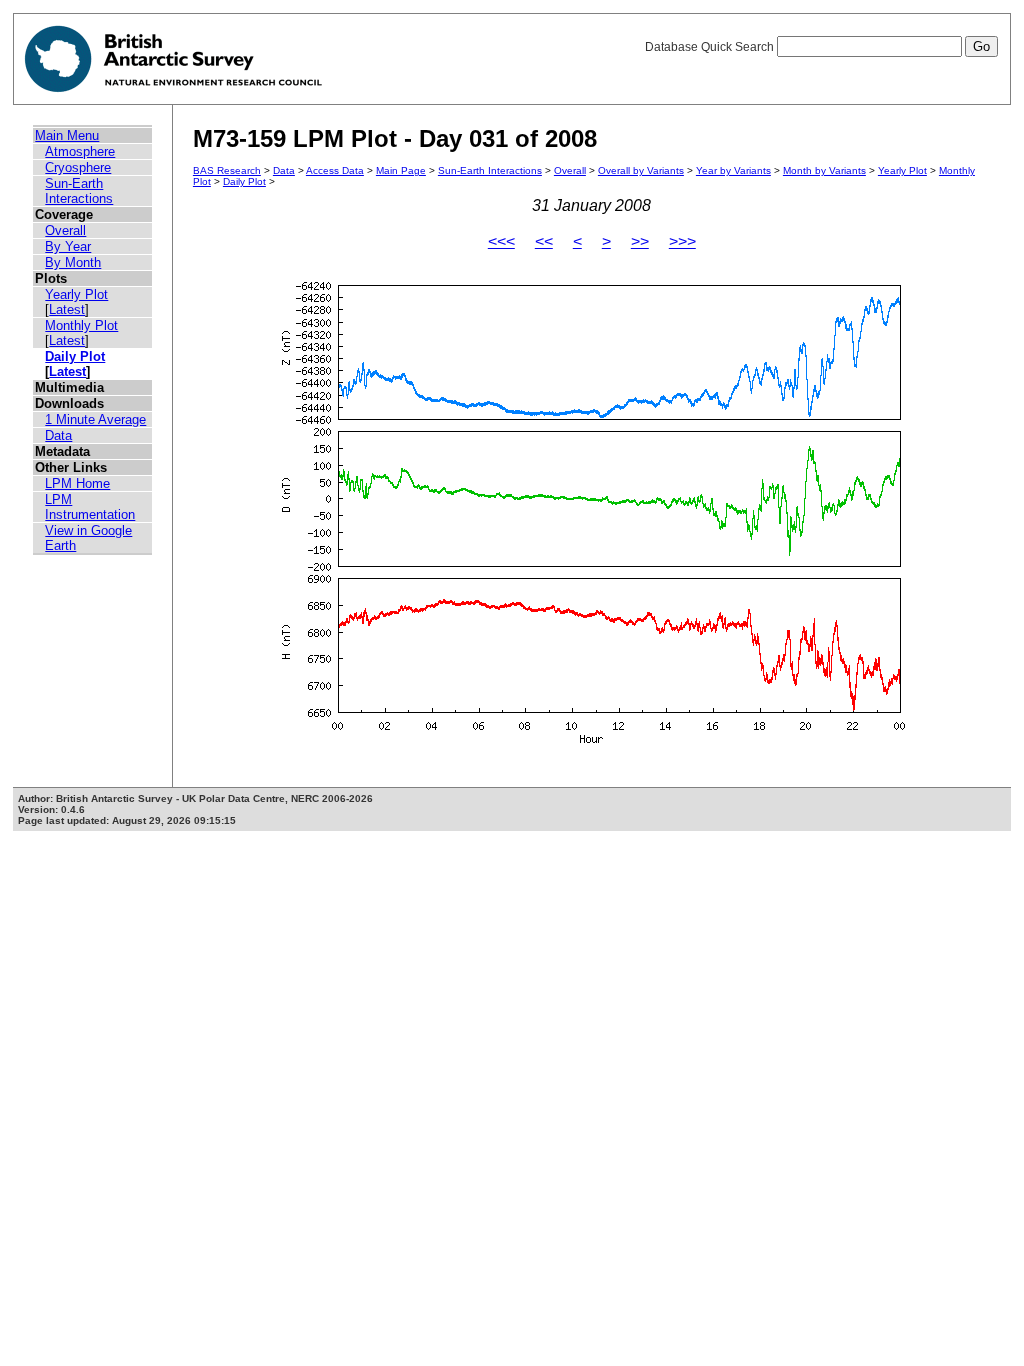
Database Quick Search (711, 47)
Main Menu (67, 135)
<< (544, 241)
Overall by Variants (641, 170)
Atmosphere (80, 151)
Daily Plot (75, 356)
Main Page (401, 170)
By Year (68, 246)
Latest (67, 309)
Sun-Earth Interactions (79, 191)
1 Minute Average (95, 419)
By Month (73, 262)
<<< (501, 241)
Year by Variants (733, 170)
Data (58, 435)
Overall (65, 230)
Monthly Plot (81, 325)
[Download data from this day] (592, 743)
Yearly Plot (76, 294)
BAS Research (227, 170)
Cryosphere (78, 167)
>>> (682, 241)
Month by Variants (824, 170)
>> (640, 241)
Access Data (335, 170)
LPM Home (77, 483)
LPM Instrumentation (90, 507)
